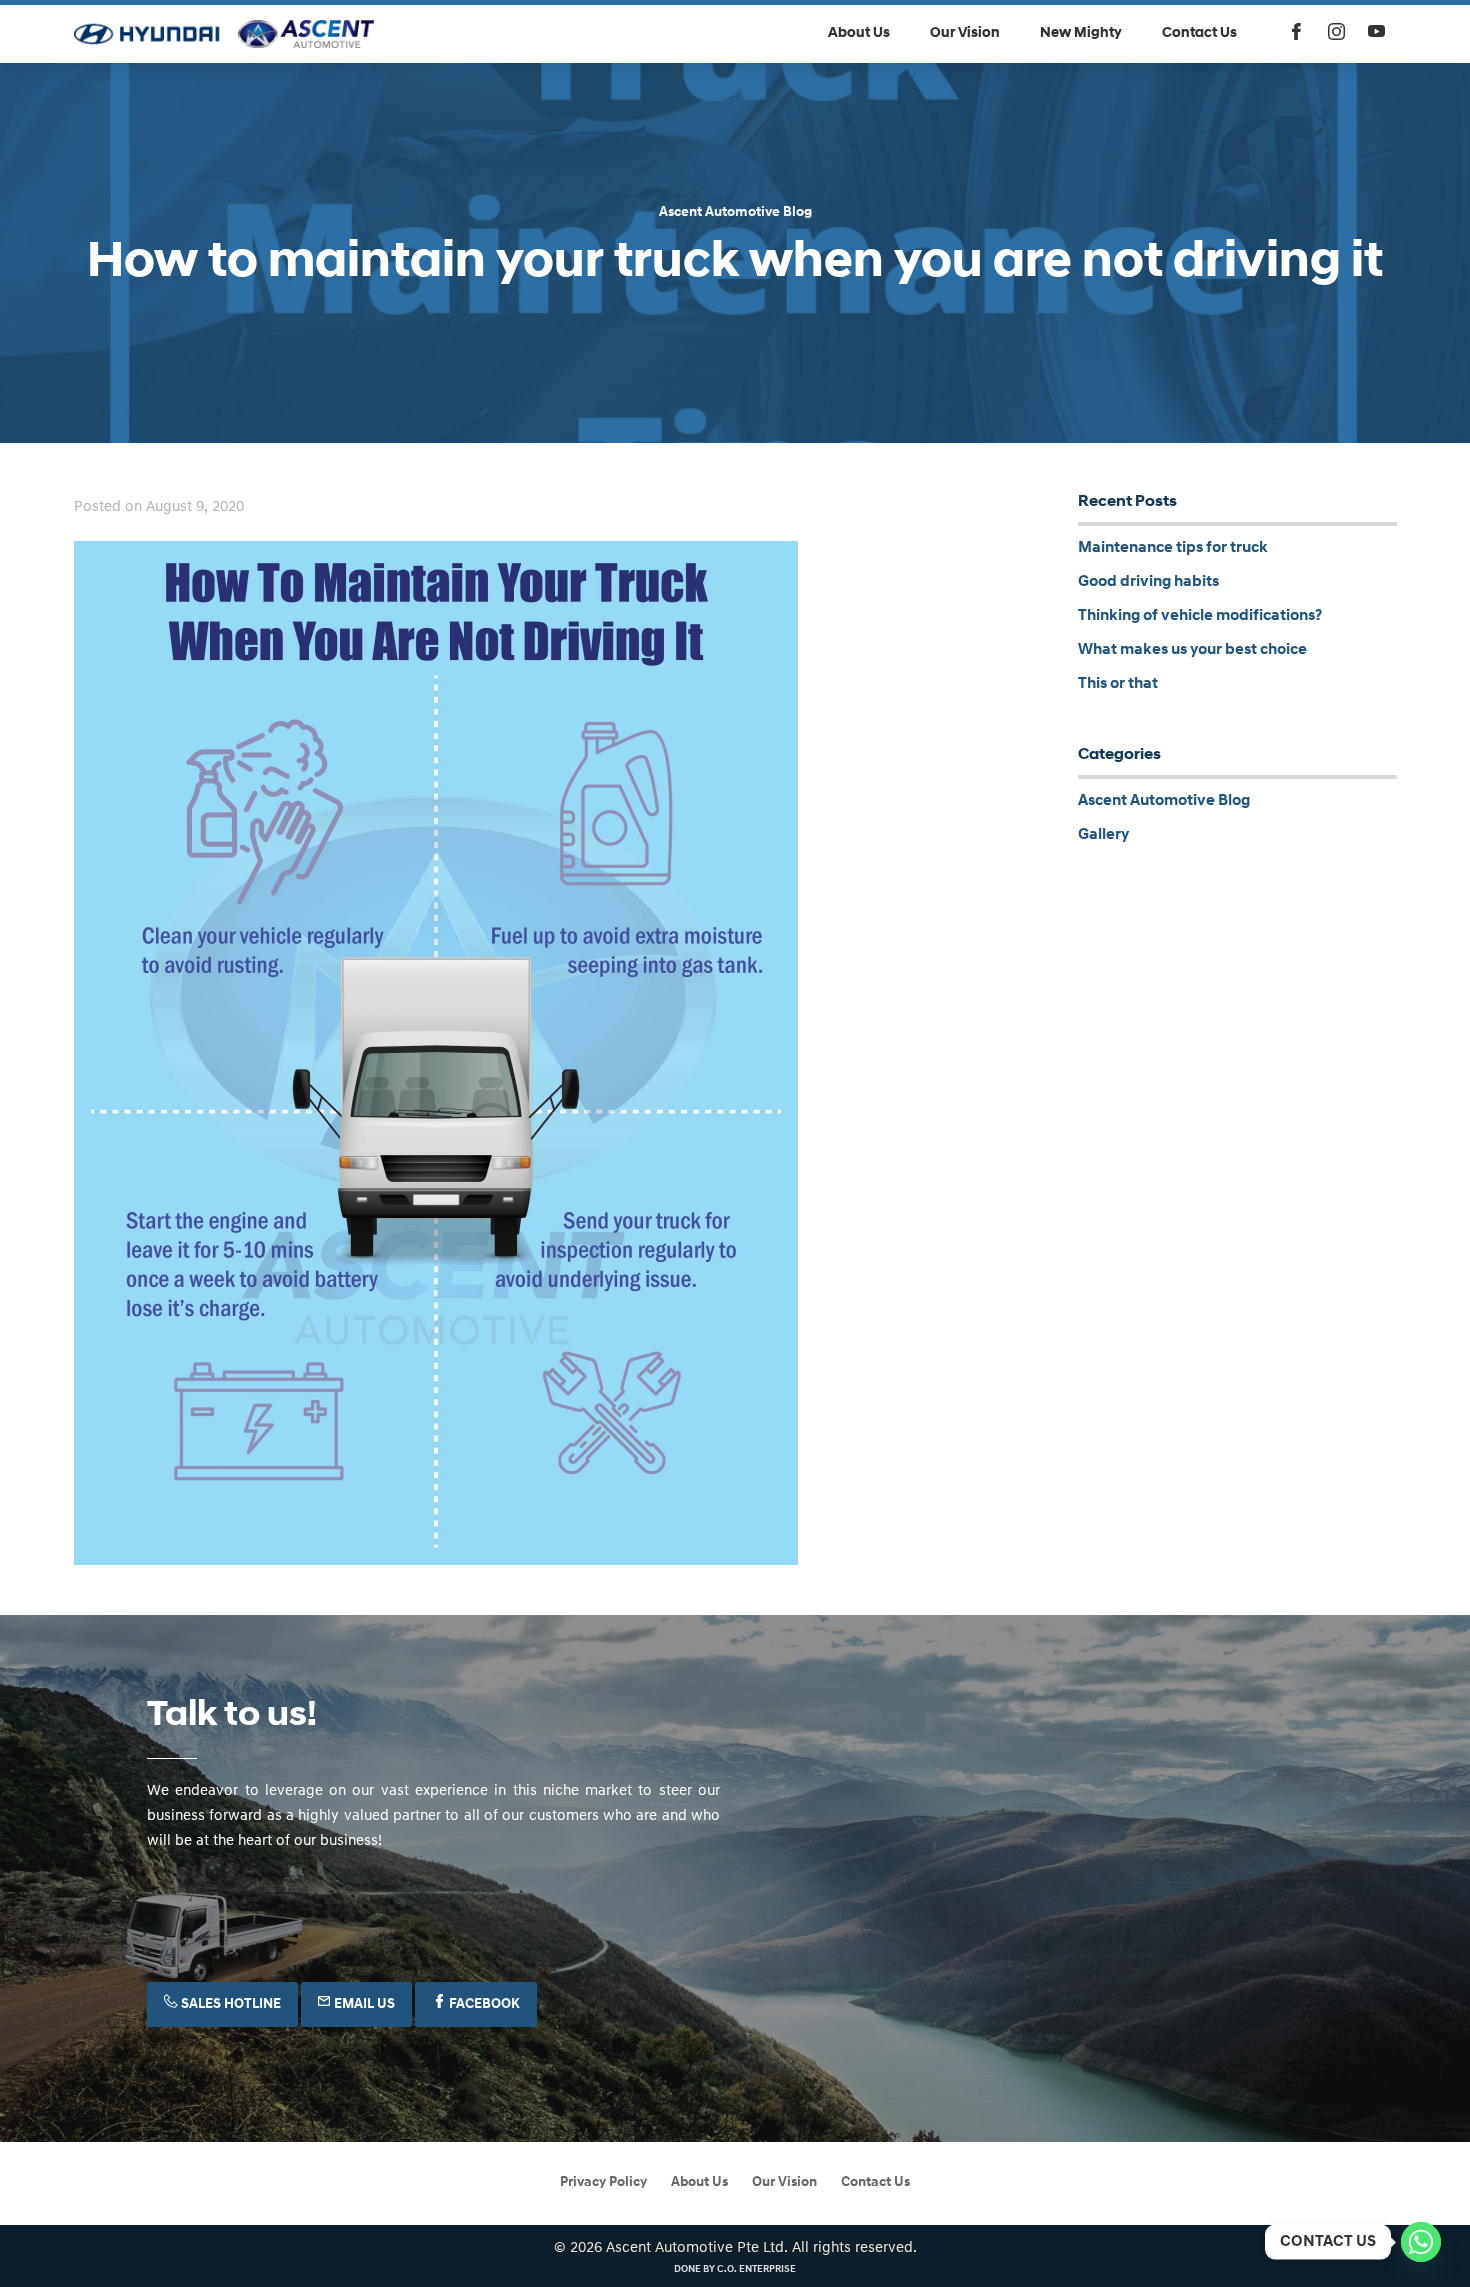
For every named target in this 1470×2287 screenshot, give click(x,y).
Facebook (483, 2004)
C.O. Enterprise (756, 2269)
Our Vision (784, 2182)
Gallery (1103, 835)
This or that (1118, 684)
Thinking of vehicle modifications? (1200, 616)
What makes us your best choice (1192, 650)
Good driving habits (1148, 582)
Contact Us (875, 2182)
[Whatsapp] (1421, 2242)
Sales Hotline (229, 2004)
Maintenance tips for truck (1173, 548)
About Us (699, 2182)
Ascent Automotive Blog (735, 212)
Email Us (363, 2004)
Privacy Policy (603, 2182)
